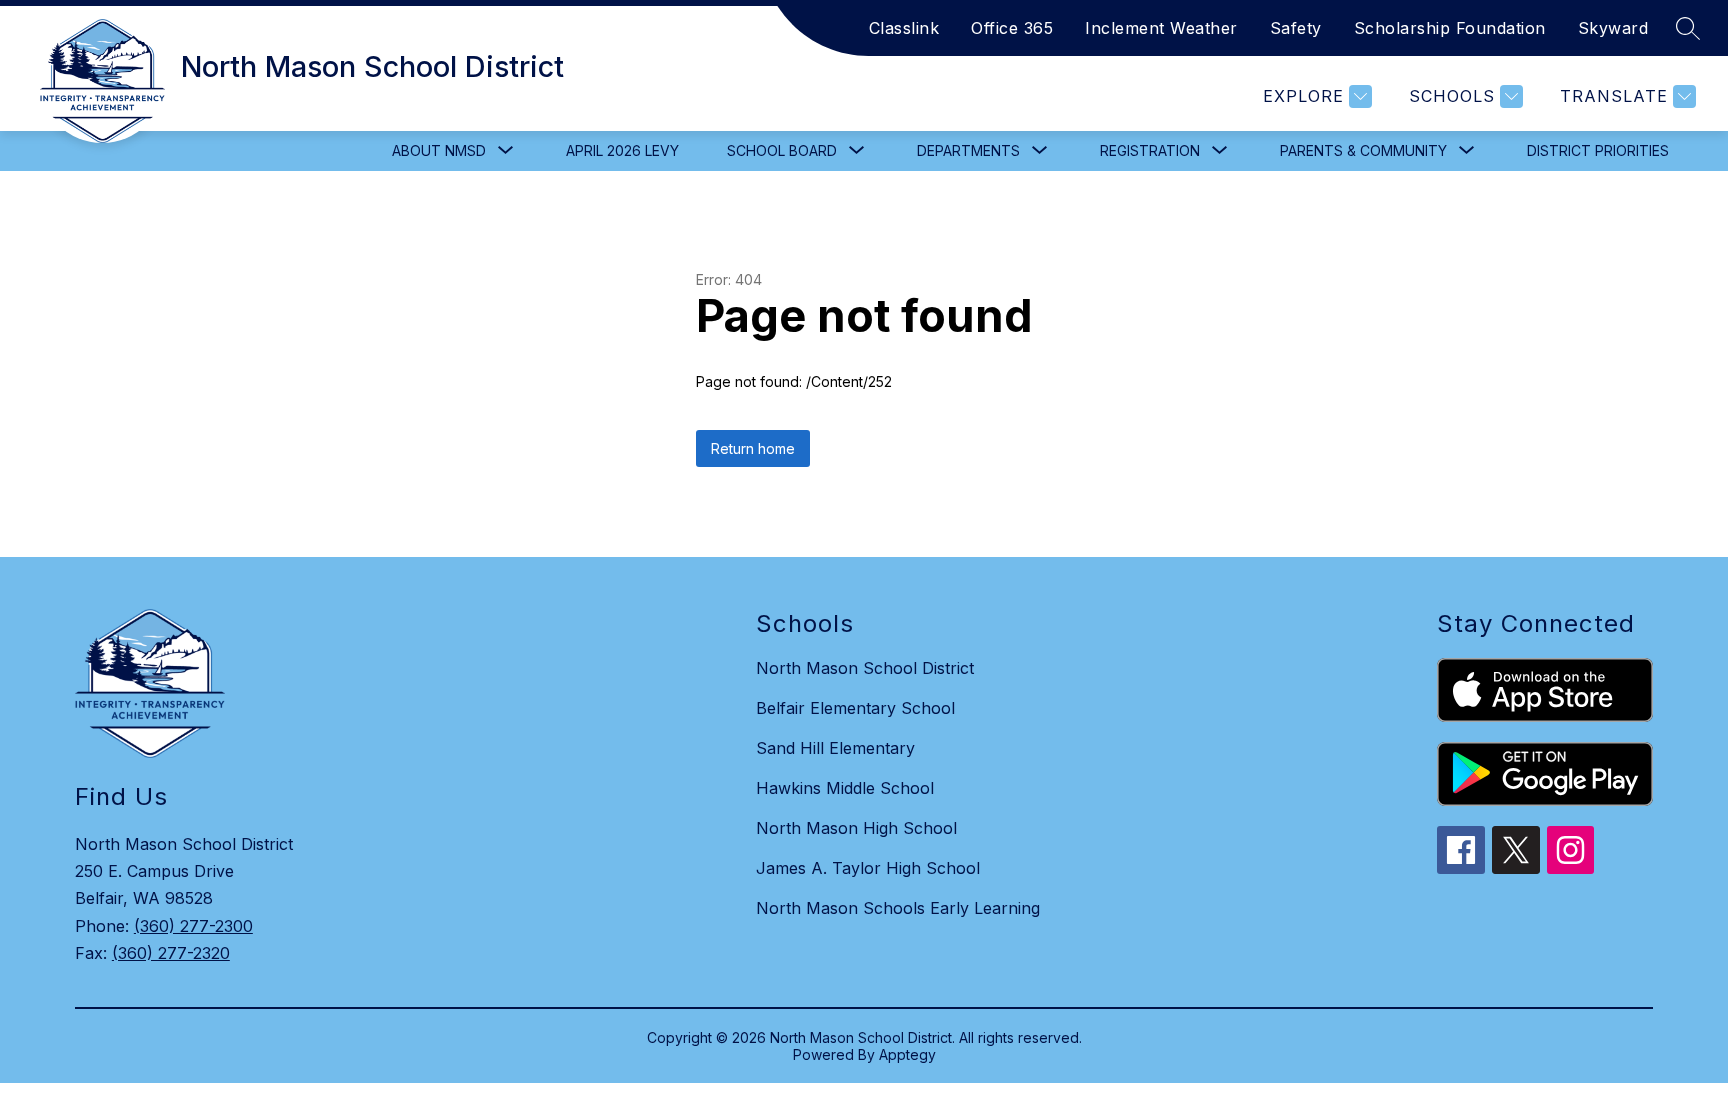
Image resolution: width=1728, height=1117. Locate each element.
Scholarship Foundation (1450, 28)
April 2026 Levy (622, 150)
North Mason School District (865, 668)
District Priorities (1598, 150)
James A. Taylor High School (868, 868)
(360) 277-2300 (193, 926)
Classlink (904, 28)
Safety (1296, 28)
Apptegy (907, 1054)
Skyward (1613, 28)
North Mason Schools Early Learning (898, 908)
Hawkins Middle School (845, 788)
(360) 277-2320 (171, 953)
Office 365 (1012, 28)
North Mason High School (856, 828)
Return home (753, 448)
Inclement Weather (1161, 28)
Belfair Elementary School (855, 708)
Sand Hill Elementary (835, 748)
